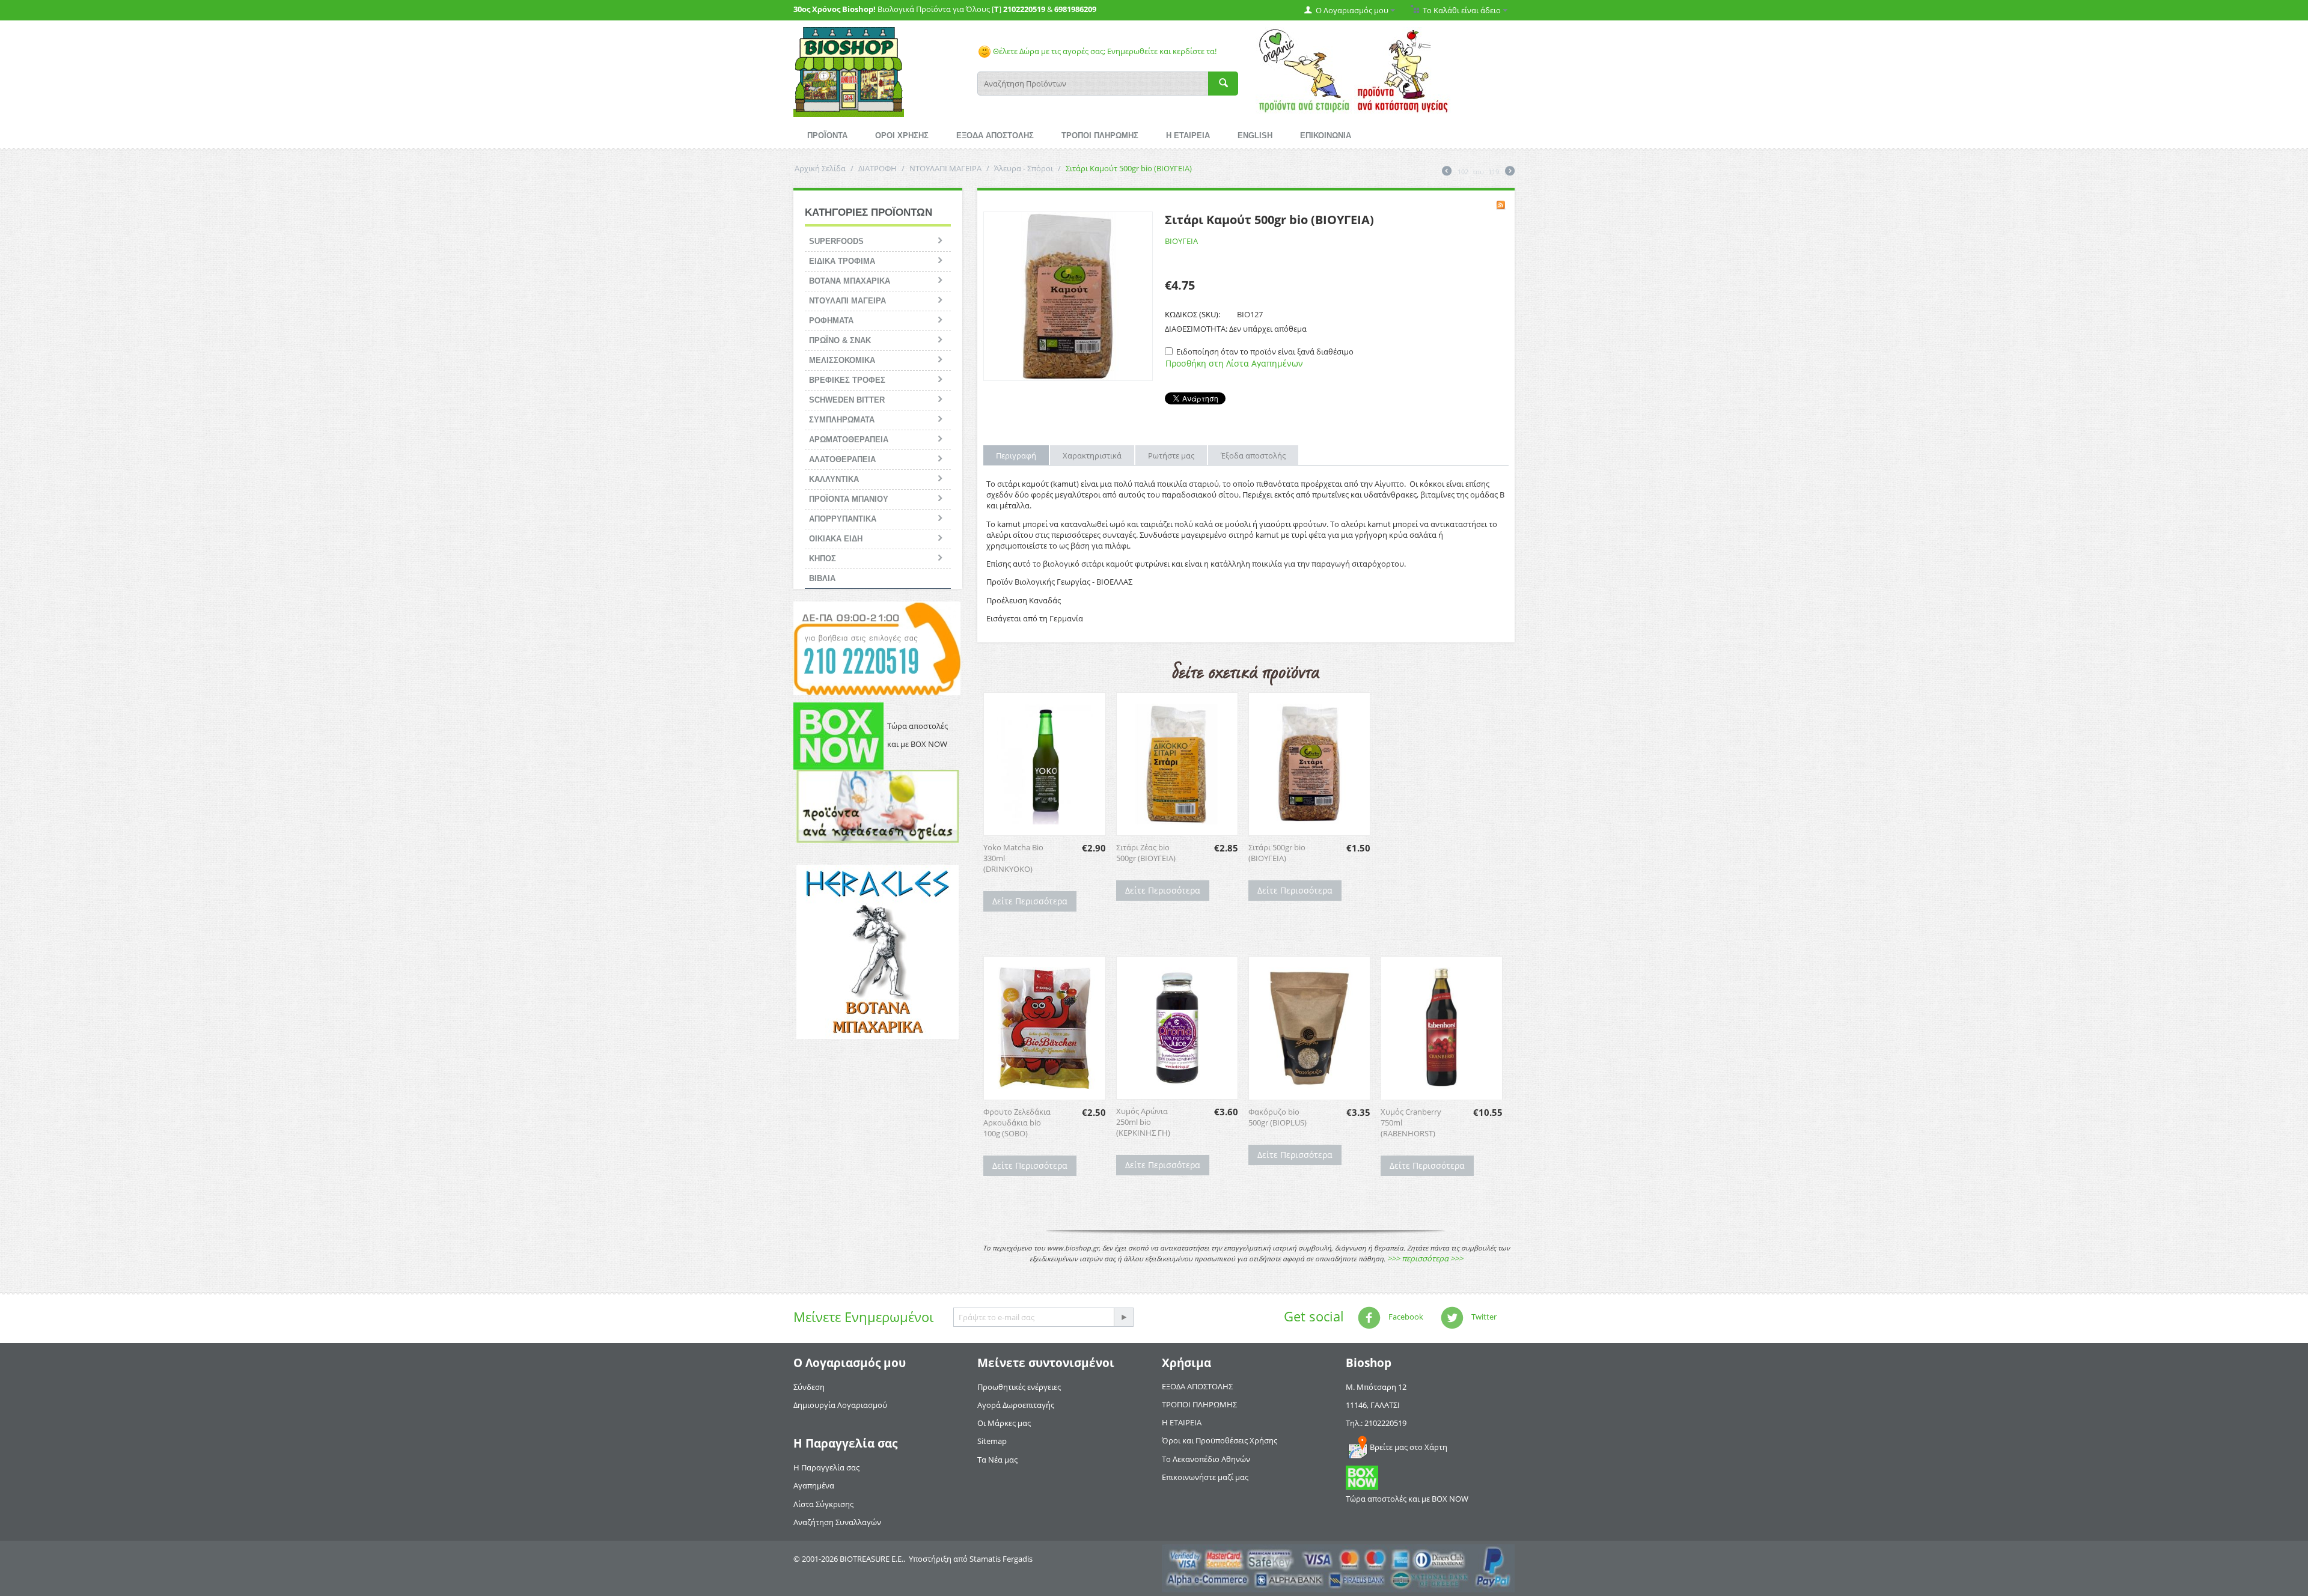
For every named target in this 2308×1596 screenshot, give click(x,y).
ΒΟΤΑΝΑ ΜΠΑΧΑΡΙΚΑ (850, 281)
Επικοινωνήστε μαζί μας (1205, 1477)
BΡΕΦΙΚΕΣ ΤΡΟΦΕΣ (847, 380)
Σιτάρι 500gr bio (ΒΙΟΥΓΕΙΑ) (1277, 853)
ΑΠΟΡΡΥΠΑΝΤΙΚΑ (843, 519)
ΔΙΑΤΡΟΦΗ (878, 168)
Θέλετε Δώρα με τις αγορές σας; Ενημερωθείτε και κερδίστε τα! (1104, 51)
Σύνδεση (809, 1387)
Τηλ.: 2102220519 (1376, 1423)
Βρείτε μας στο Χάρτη (1409, 1447)
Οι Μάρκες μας (1004, 1423)
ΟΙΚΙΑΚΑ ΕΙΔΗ (836, 539)
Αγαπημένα (814, 1485)
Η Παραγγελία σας (826, 1467)
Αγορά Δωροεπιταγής (1016, 1405)
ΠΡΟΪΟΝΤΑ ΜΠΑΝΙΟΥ (849, 499)
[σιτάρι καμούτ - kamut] (1068, 296)
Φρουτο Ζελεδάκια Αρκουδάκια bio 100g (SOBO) (1017, 1122)
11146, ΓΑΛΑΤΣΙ (1373, 1405)
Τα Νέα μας (997, 1460)
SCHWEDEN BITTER (847, 400)
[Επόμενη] (1510, 172)
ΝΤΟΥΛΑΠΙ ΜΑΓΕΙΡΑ (945, 168)
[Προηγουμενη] (1447, 172)
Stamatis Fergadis (1001, 1559)
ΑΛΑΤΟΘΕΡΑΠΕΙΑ (842, 459)
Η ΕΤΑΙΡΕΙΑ (1188, 136)
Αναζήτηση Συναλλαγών (837, 1522)
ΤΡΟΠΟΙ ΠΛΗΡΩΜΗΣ (1100, 136)
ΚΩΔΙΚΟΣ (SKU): (1192, 314)
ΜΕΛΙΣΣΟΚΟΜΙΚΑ (842, 360)
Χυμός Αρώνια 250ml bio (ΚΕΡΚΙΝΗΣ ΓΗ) (1143, 1122)
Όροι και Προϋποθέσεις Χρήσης (1220, 1440)
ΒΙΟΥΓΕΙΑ (1181, 241)
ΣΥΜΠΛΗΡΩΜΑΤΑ (842, 420)
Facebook (1405, 1317)
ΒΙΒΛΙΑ (822, 578)
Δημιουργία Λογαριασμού (840, 1405)
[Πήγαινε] (1123, 1317)
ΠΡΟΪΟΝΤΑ (827, 136)
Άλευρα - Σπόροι (1024, 168)
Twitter (1483, 1317)
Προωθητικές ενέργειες (1019, 1387)
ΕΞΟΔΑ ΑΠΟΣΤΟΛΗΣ (995, 136)
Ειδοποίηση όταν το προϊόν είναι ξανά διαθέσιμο (1265, 352)
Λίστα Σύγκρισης (823, 1504)
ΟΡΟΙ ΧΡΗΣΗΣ (902, 136)
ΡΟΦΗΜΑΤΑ (831, 321)
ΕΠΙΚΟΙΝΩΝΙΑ (1326, 136)
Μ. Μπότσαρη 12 (1376, 1387)
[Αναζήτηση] (1223, 84)
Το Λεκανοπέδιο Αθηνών (1206, 1459)
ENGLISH (1255, 136)
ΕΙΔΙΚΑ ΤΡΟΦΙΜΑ (842, 261)
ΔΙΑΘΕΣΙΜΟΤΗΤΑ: (1196, 329)
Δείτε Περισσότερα (1030, 901)
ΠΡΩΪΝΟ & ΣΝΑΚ (840, 340)
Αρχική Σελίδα (820, 168)
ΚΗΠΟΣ (823, 559)
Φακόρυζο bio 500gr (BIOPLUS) (1278, 1117)
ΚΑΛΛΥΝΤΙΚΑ (834, 479)
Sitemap (992, 1441)
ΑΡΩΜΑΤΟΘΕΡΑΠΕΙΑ (849, 440)
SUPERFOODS (836, 241)
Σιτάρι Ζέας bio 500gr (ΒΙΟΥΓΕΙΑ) (1146, 853)
